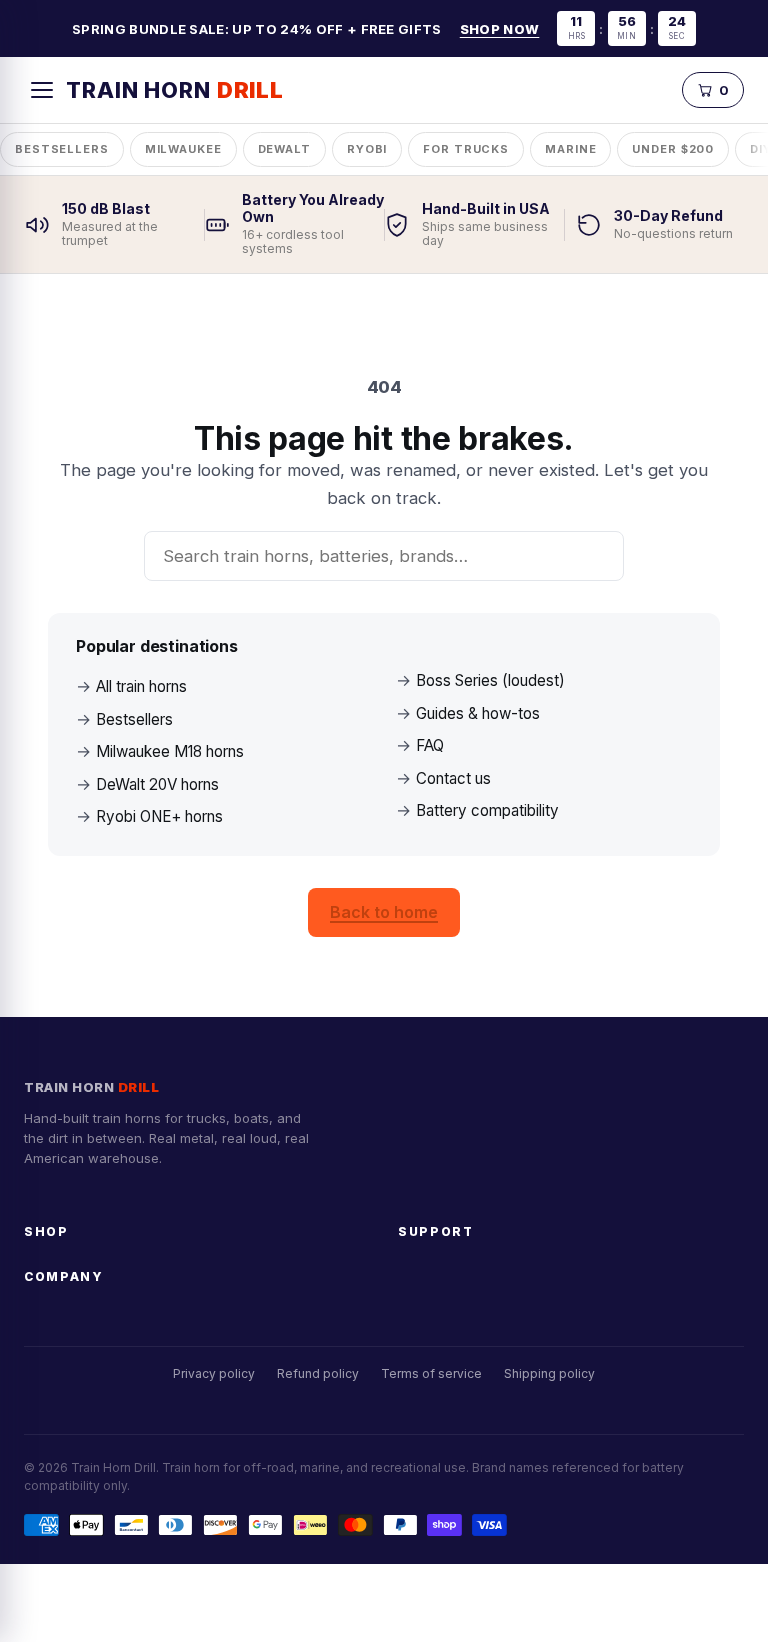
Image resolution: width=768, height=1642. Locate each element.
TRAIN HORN (175, 90)
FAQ (430, 745)
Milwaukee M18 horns (170, 751)
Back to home (384, 912)
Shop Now (500, 29)
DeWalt (284, 149)
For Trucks (466, 149)
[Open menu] (42, 90)
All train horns (141, 686)
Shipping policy (549, 1373)
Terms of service (431, 1373)
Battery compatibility (487, 810)
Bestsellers (62, 149)
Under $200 (673, 149)
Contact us (453, 778)
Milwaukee (183, 149)
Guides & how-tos (478, 713)
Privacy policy (214, 1373)
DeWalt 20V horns (157, 784)
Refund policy (318, 1373)
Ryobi (367, 149)
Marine (570, 149)
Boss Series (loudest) (490, 680)
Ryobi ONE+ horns (159, 816)
